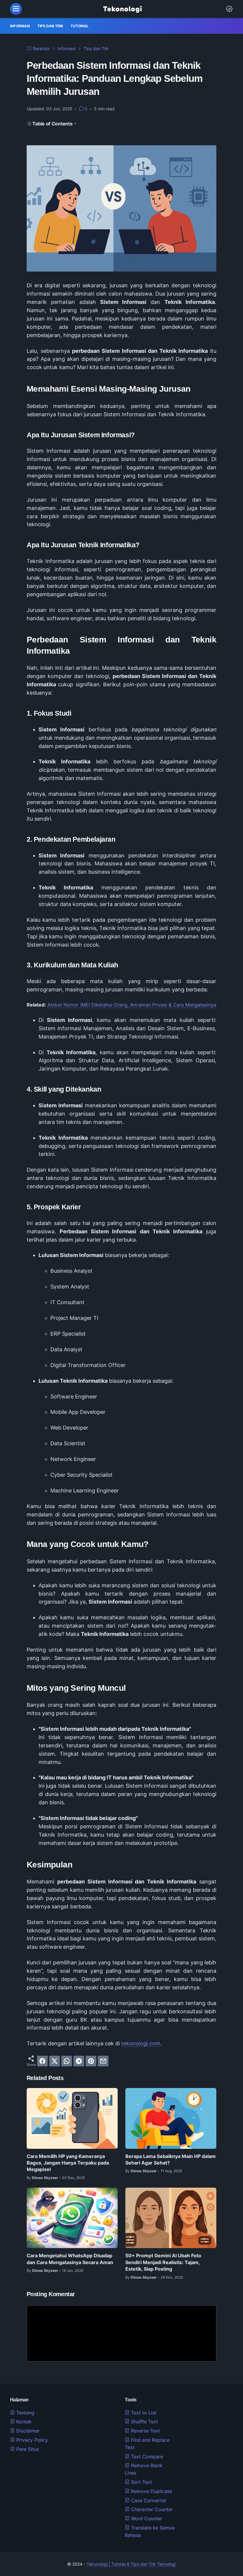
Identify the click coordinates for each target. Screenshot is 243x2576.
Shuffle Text (144, 2422)
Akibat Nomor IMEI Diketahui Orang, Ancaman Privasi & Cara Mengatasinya (132, 1005)
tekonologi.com (141, 2043)
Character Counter (151, 2509)
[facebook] (42, 2061)
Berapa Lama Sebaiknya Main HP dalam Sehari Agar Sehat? (171, 2159)
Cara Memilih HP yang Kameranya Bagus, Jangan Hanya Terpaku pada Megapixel (68, 2163)
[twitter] (55, 2061)
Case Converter (148, 2500)
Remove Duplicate (151, 2491)
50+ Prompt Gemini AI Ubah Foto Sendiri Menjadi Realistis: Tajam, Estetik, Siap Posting (163, 2262)
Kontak (23, 2422)
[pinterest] (91, 2061)
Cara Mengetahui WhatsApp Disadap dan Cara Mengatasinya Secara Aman (70, 2259)
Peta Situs (27, 2449)
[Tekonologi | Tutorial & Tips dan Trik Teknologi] (122, 9)
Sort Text (141, 2482)
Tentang (25, 2413)
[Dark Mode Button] (229, 9)
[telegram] (79, 2061)
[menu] (16, 9)
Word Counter (146, 2518)
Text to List (143, 2413)
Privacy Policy (31, 2440)
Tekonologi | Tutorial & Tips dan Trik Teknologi (131, 2564)
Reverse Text (145, 2431)
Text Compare (146, 2457)
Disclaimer (27, 2431)
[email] (103, 2061)
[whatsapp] (67, 2061)
